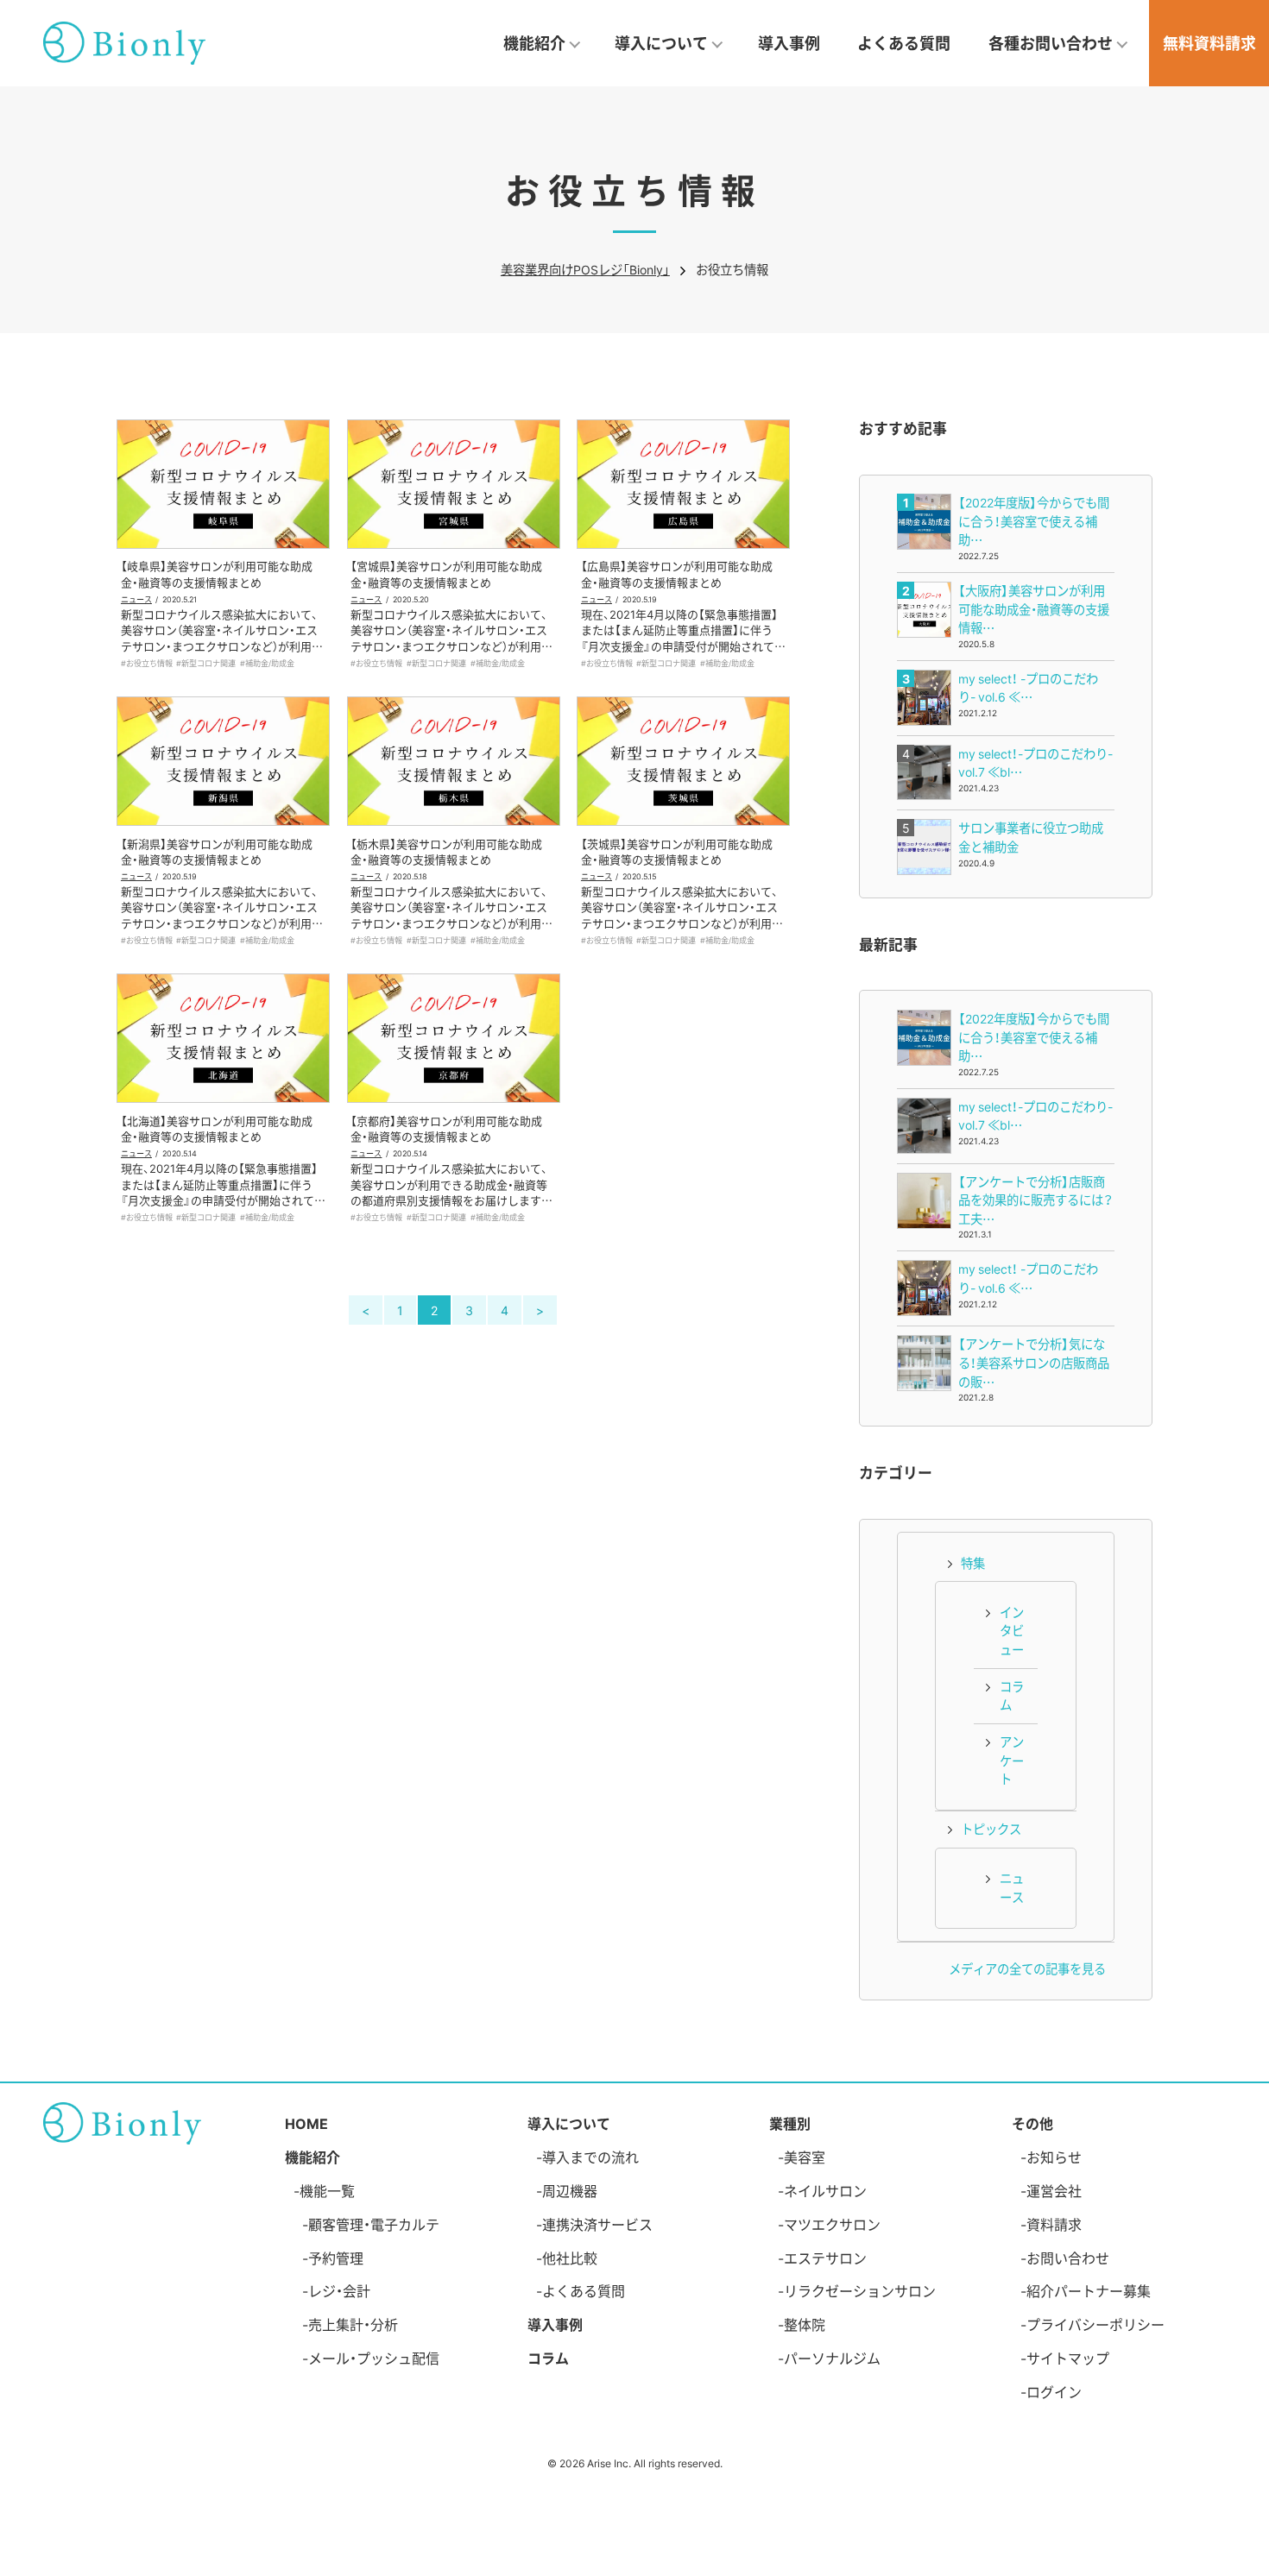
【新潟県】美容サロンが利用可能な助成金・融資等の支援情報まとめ (217, 851)
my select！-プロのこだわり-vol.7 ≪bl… (1035, 763)
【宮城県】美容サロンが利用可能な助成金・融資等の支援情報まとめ (446, 573)
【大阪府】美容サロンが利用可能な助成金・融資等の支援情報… (1034, 609)
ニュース (136, 599)
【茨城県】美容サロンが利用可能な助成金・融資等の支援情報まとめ (677, 851)
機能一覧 (327, 2190)
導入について (569, 2123)
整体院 (805, 2324)
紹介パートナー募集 (1089, 2290)
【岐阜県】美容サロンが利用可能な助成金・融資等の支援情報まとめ (217, 573)
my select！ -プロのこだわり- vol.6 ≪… (1028, 688)
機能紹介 (313, 2157)
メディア (973, 1968)
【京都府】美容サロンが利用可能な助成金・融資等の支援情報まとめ (446, 1128)
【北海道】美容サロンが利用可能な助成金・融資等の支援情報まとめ (217, 1128)
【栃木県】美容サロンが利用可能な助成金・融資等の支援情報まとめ (446, 851)
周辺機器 (570, 2190)
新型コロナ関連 (208, 663)
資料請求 (1054, 2224)
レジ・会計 (339, 2290)
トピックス (991, 1829)
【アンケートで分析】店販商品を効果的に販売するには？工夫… (1035, 1200)
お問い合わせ (1068, 2258)
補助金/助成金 (270, 663)
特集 (973, 1563)
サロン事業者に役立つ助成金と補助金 (1031, 837)
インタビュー (1012, 1631)
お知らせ (1054, 2157)
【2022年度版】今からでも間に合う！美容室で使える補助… (1034, 521)
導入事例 (789, 43)
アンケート (1012, 1760)
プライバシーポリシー (1095, 2324)
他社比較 (570, 2258)
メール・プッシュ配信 (374, 2358)
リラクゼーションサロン (860, 2290)
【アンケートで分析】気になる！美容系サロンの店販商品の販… (1034, 1362)
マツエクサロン (832, 2224)
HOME (306, 2123)
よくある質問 (904, 43)
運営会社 (1054, 2190)
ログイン (1054, 2391)
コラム (1012, 1696)
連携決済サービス (597, 2224)
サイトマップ (1068, 2358)
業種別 (790, 2123)
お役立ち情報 (149, 663)
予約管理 (336, 2258)
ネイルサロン (825, 2190)
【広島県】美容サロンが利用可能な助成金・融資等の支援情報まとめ (677, 573)
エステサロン (825, 2258)
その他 (1032, 2123)
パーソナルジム (832, 2358)
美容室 (805, 2157)
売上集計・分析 (353, 2324)
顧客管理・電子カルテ (374, 2224)
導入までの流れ (590, 2157)
